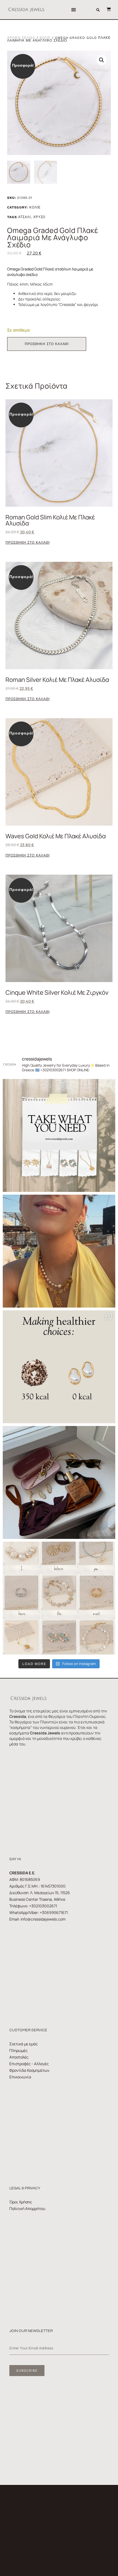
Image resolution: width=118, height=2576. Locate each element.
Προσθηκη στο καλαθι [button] (27, 543)
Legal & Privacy (25, 2188)
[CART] (106, 9)
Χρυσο (39, 217)
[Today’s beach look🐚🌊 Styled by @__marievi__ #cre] (59, 1482)
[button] (73, 10)
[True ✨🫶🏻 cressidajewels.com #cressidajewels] (59, 1598)
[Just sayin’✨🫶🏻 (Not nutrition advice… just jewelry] (59, 1367)
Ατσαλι (24, 217)
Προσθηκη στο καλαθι (47, 344)
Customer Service (28, 2030)
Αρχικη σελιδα (21, 38)
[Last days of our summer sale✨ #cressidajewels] (59, 1135)
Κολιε (45, 38)
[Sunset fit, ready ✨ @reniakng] (59, 1251)
